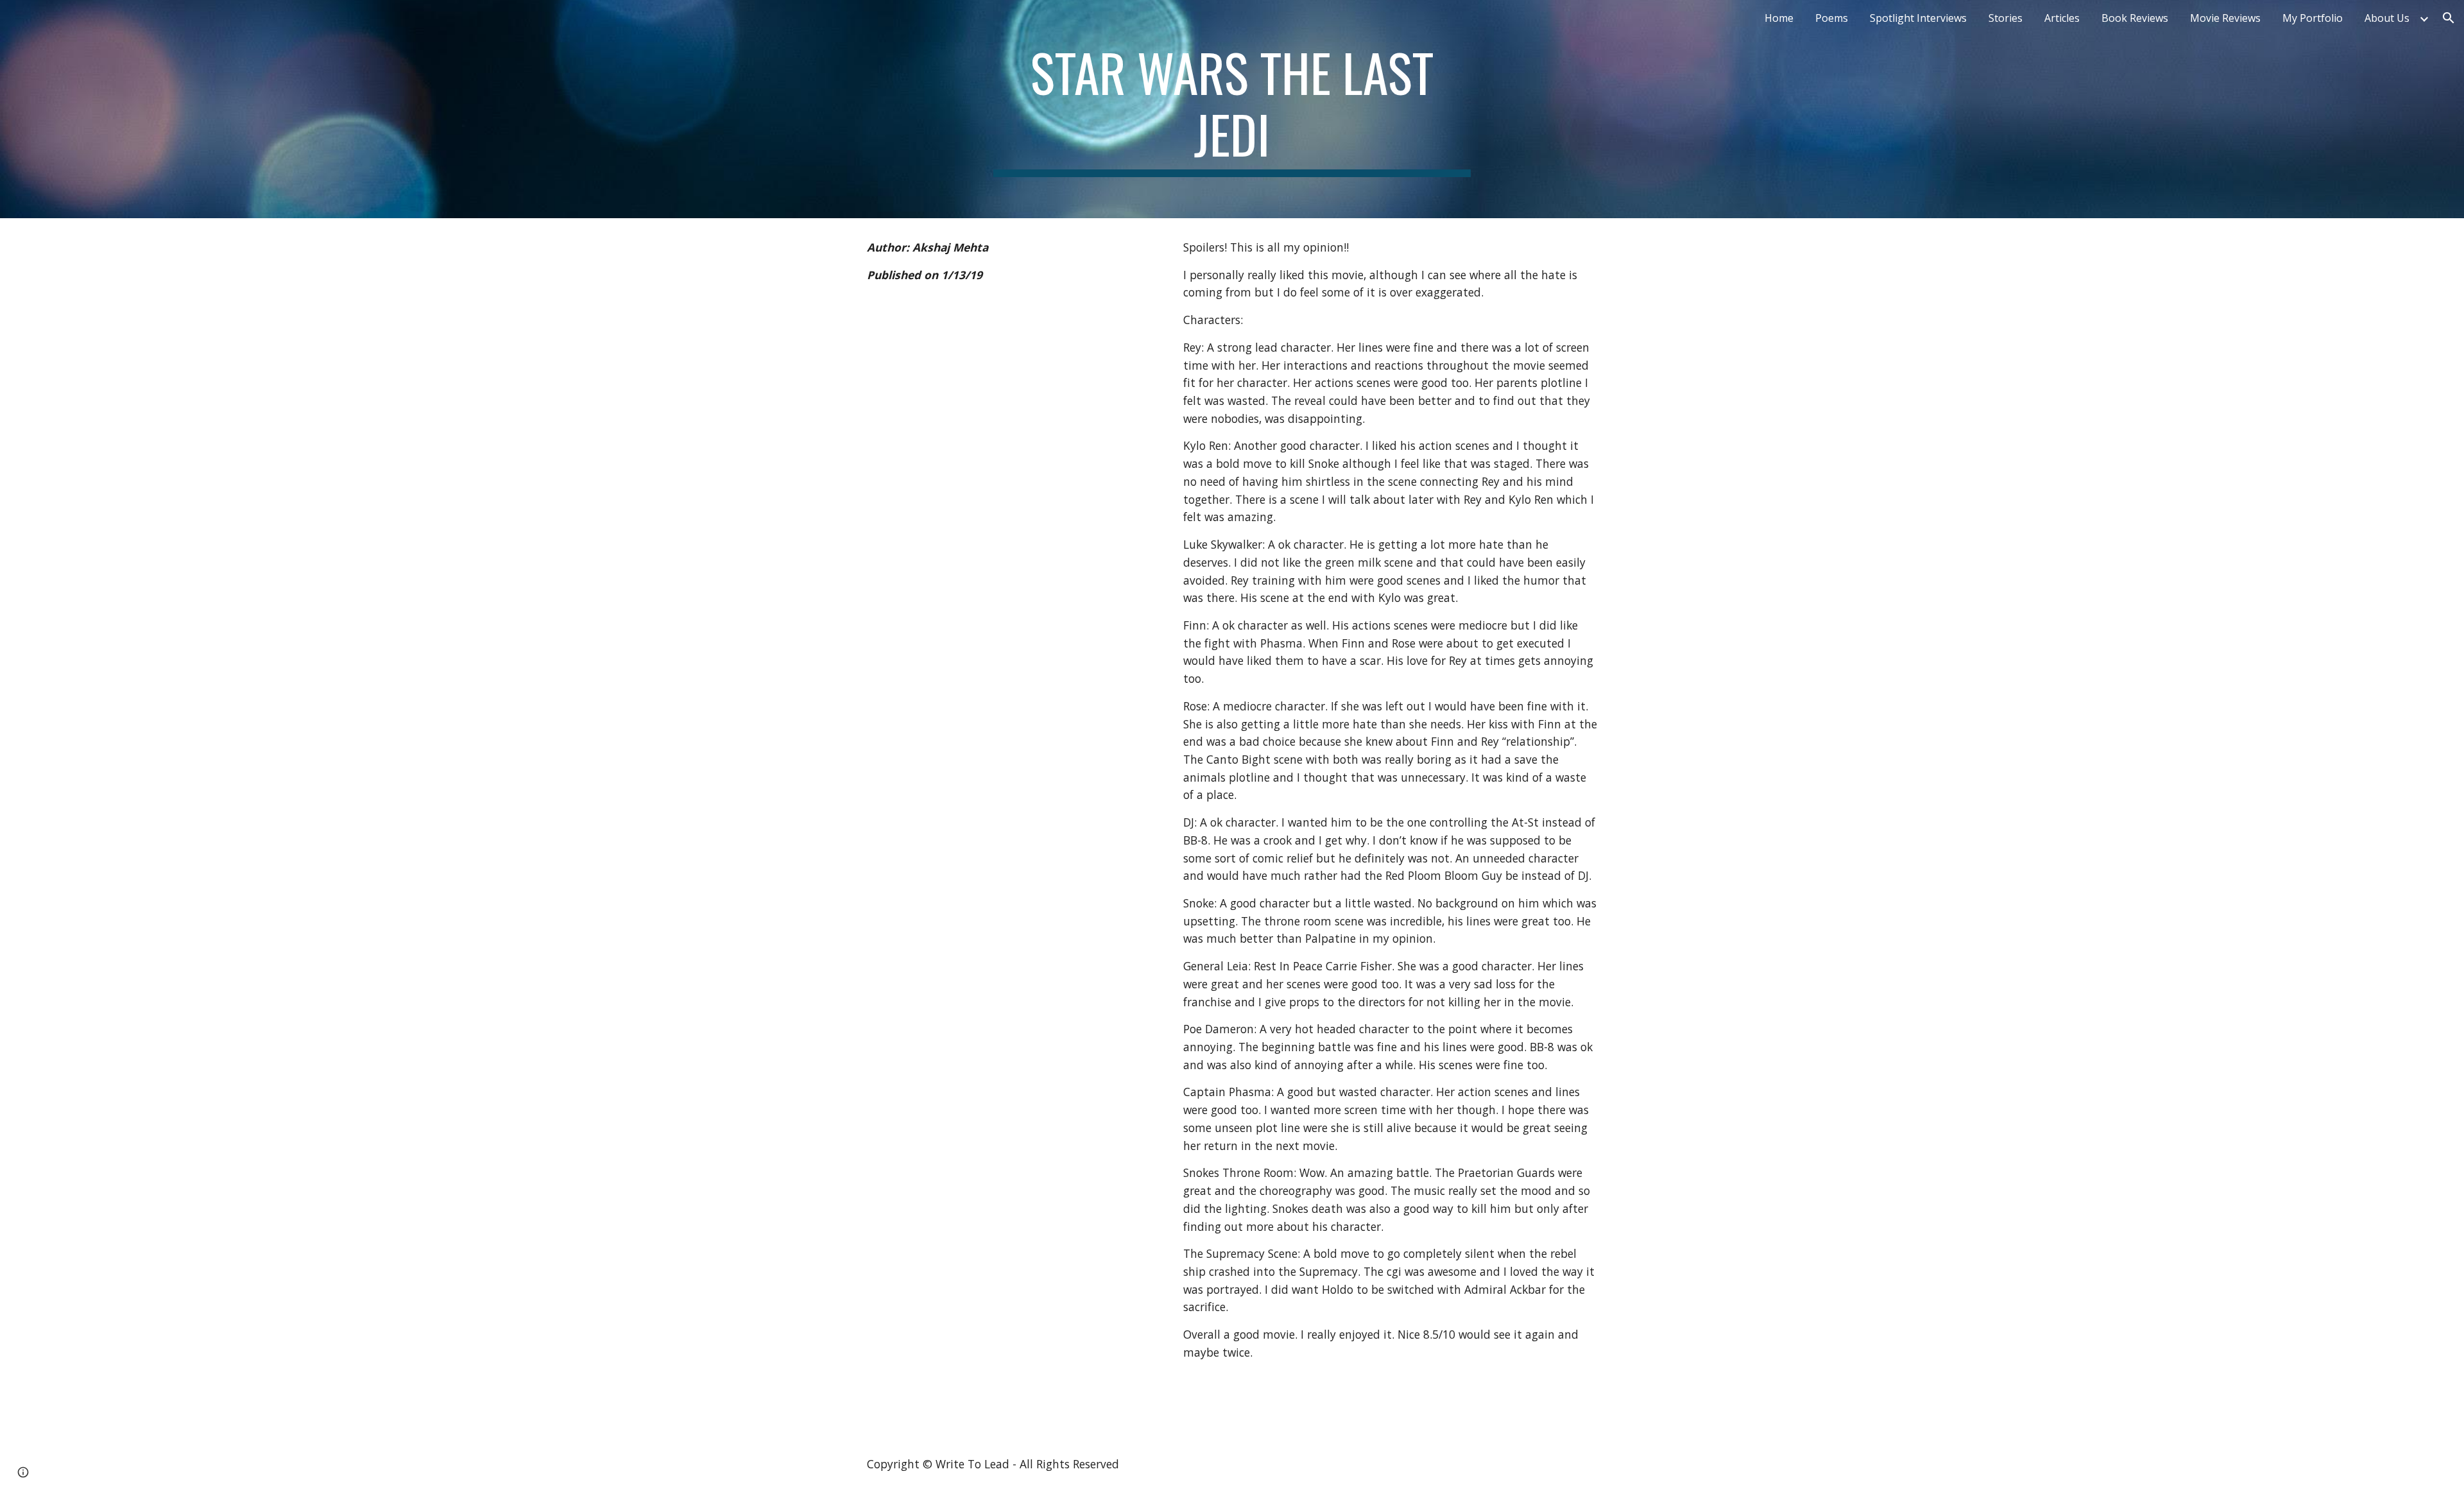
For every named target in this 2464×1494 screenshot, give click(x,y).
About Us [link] (2387, 18)
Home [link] (1779, 18)
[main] (1232, 109)
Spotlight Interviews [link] (1918, 18)
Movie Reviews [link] (2225, 18)
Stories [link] (2006, 18)
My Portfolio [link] (2313, 18)
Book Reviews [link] (2135, 18)
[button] (2449, 18)
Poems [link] (1832, 18)
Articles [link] (2062, 18)
